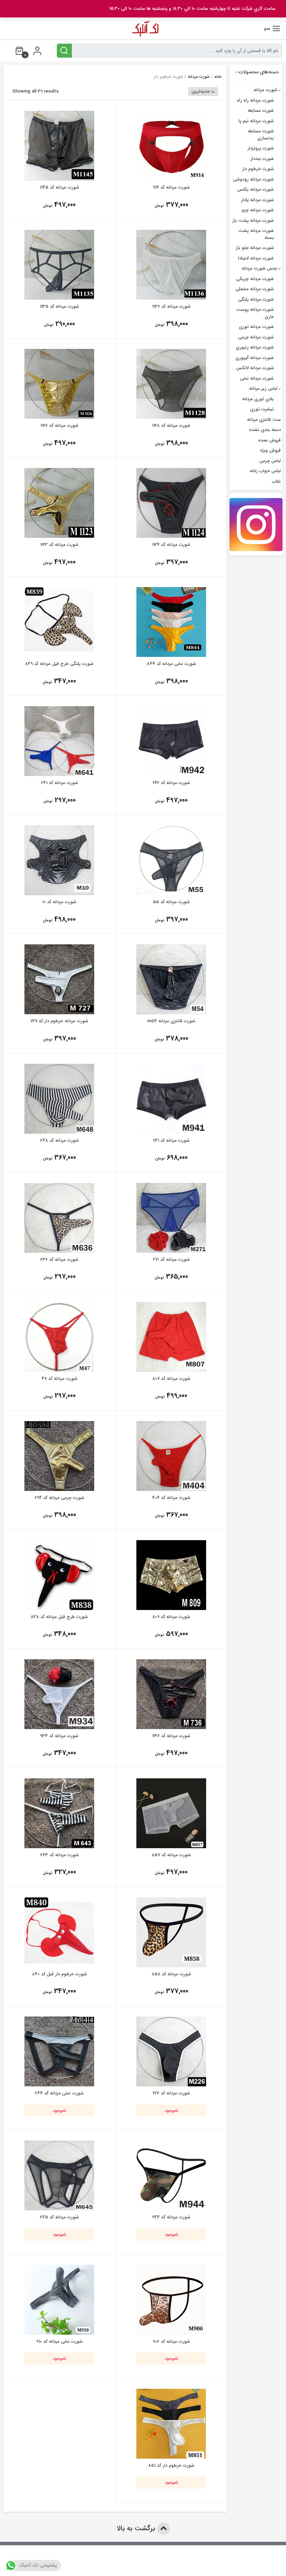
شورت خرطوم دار (258, 169)
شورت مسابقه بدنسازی (261, 135)
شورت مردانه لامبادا (256, 258)
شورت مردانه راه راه (255, 100)
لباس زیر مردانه (263, 389)
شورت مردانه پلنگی (256, 299)
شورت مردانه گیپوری (255, 358)
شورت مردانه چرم (258, 210)
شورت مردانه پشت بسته (256, 234)
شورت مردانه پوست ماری (255, 313)
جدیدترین (201, 91)
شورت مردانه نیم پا (256, 121)
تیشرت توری (262, 409)
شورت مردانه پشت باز (253, 221)
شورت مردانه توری (256, 327)
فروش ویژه (270, 450)
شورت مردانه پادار (257, 200)
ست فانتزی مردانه (264, 420)
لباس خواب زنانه (265, 471)
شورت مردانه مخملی (255, 289)
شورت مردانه (199, 77)
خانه (218, 77)
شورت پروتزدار (261, 148)
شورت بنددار (262, 159)
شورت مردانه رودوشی (253, 179)
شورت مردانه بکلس (255, 189)
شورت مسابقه (261, 111)
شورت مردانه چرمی (256, 337)
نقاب (276, 481)
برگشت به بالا (137, 2528)
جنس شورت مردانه (259, 268)
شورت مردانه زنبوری (255, 347)
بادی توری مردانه (258, 399)
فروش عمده (269, 440)
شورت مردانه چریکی (255, 279)
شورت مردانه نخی (257, 378)
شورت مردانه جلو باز (255, 248)
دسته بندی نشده (265, 430)
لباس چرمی (270, 461)
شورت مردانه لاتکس (255, 368)
